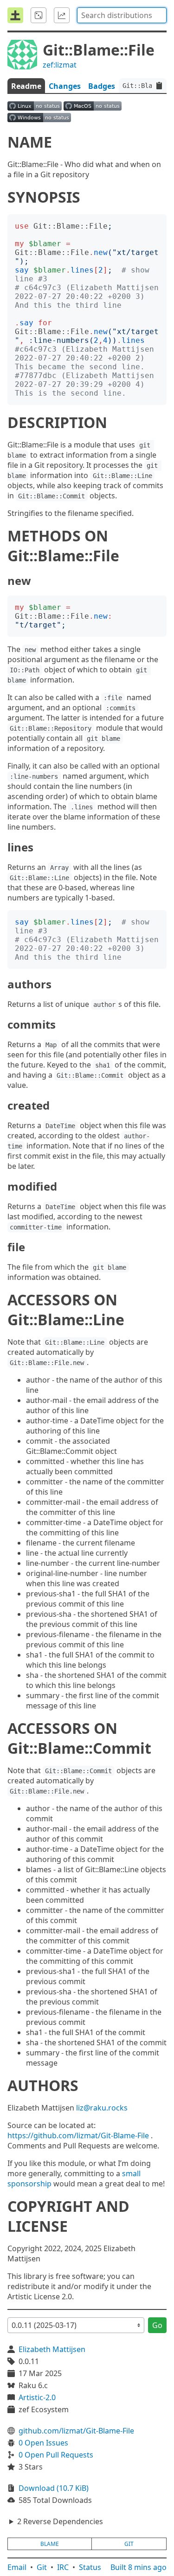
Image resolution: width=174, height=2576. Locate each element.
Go (157, 2325)
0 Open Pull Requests (56, 2455)
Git (42, 2567)
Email (17, 2567)
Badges (102, 86)
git (129, 2544)
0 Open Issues (43, 2443)
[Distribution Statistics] (62, 15)
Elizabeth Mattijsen (52, 2349)
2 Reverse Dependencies (60, 2521)
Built (139, 2567)
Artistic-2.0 (37, 2397)
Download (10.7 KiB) (54, 2488)
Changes (65, 86)
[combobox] (122, 15)
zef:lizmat (60, 65)
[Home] (15, 15)
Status (90, 2567)
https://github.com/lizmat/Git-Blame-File (78, 2135)
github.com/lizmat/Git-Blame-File (76, 2431)
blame (50, 2544)
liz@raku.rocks (102, 2108)
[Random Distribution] (39, 15)
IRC (63, 2567)
